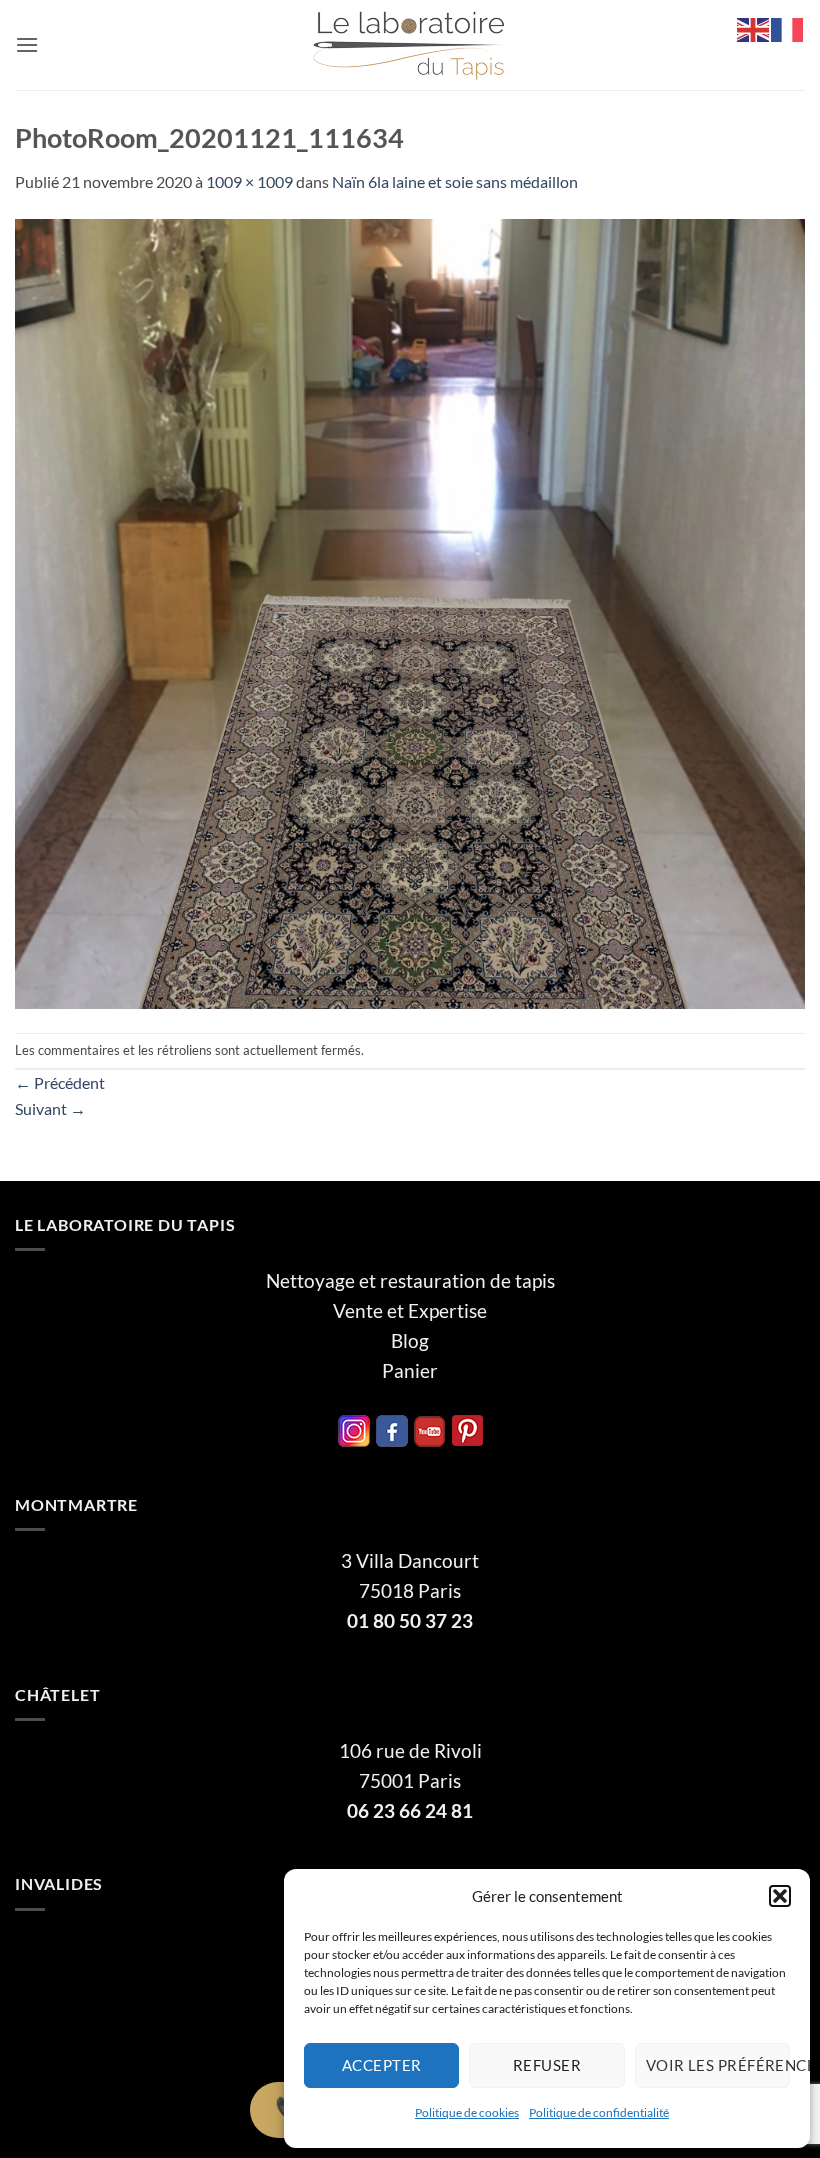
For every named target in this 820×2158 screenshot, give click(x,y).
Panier (410, 1371)
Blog (410, 1341)
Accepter (382, 2065)
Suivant (50, 1108)
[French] (788, 27)
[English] (754, 27)
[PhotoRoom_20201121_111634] (410, 611)
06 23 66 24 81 (410, 1811)
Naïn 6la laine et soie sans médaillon (455, 181)
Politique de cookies (467, 2112)
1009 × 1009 (249, 181)
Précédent (60, 1082)
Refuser (547, 2065)
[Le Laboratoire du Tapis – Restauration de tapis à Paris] (410, 45)
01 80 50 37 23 (410, 1621)
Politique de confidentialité (599, 2112)
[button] (780, 1896)
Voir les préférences (718, 2065)
